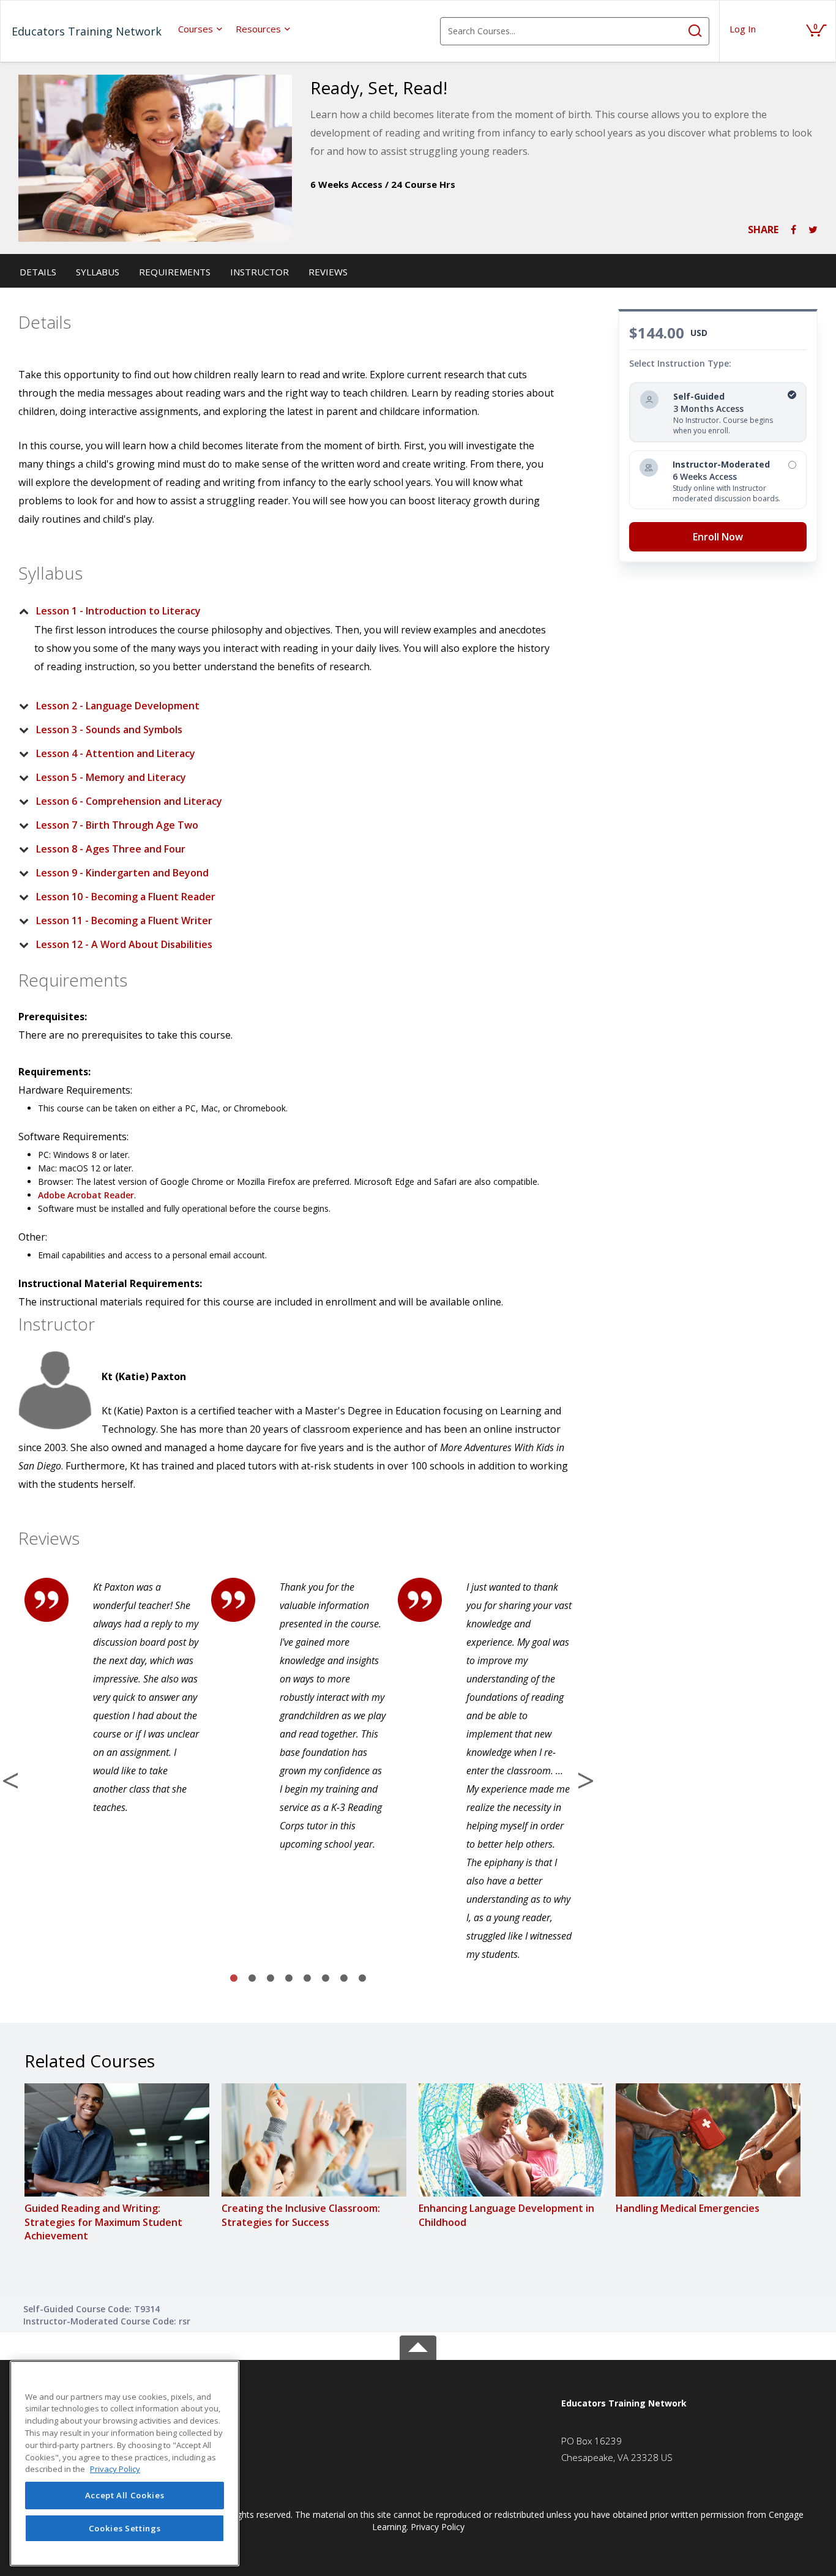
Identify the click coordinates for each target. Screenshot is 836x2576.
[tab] (288, 611)
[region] (125, 2463)
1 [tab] (234, 1979)
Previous (10, 1780)
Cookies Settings (125, 2528)
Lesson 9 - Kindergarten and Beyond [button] (122, 873)
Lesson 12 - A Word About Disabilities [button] (124, 944)
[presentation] (201, 29)
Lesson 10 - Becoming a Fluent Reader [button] (126, 897)
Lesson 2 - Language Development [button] (118, 706)
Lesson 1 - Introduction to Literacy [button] (118, 611)
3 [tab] (271, 1979)
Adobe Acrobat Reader (86, 1195)
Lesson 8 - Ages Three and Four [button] (111, 849)
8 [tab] (362, 1979)
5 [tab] (307, 1979)
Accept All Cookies (125, 2495)
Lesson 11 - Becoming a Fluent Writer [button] (124, 920)
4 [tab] (289, 1979)
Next (586, 1780)
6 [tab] (326, 1979)
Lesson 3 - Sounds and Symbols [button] (109, 730)
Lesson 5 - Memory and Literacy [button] (111, 777)
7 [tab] (344, 1979)
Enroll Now (718, 537)
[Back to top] (418, 2345)
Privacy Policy (438, 2527)
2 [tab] (252, 1979)
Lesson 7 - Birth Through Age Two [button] (117, 825)
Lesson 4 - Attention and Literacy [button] (116, 753)
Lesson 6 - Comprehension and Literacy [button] (129, 801)
